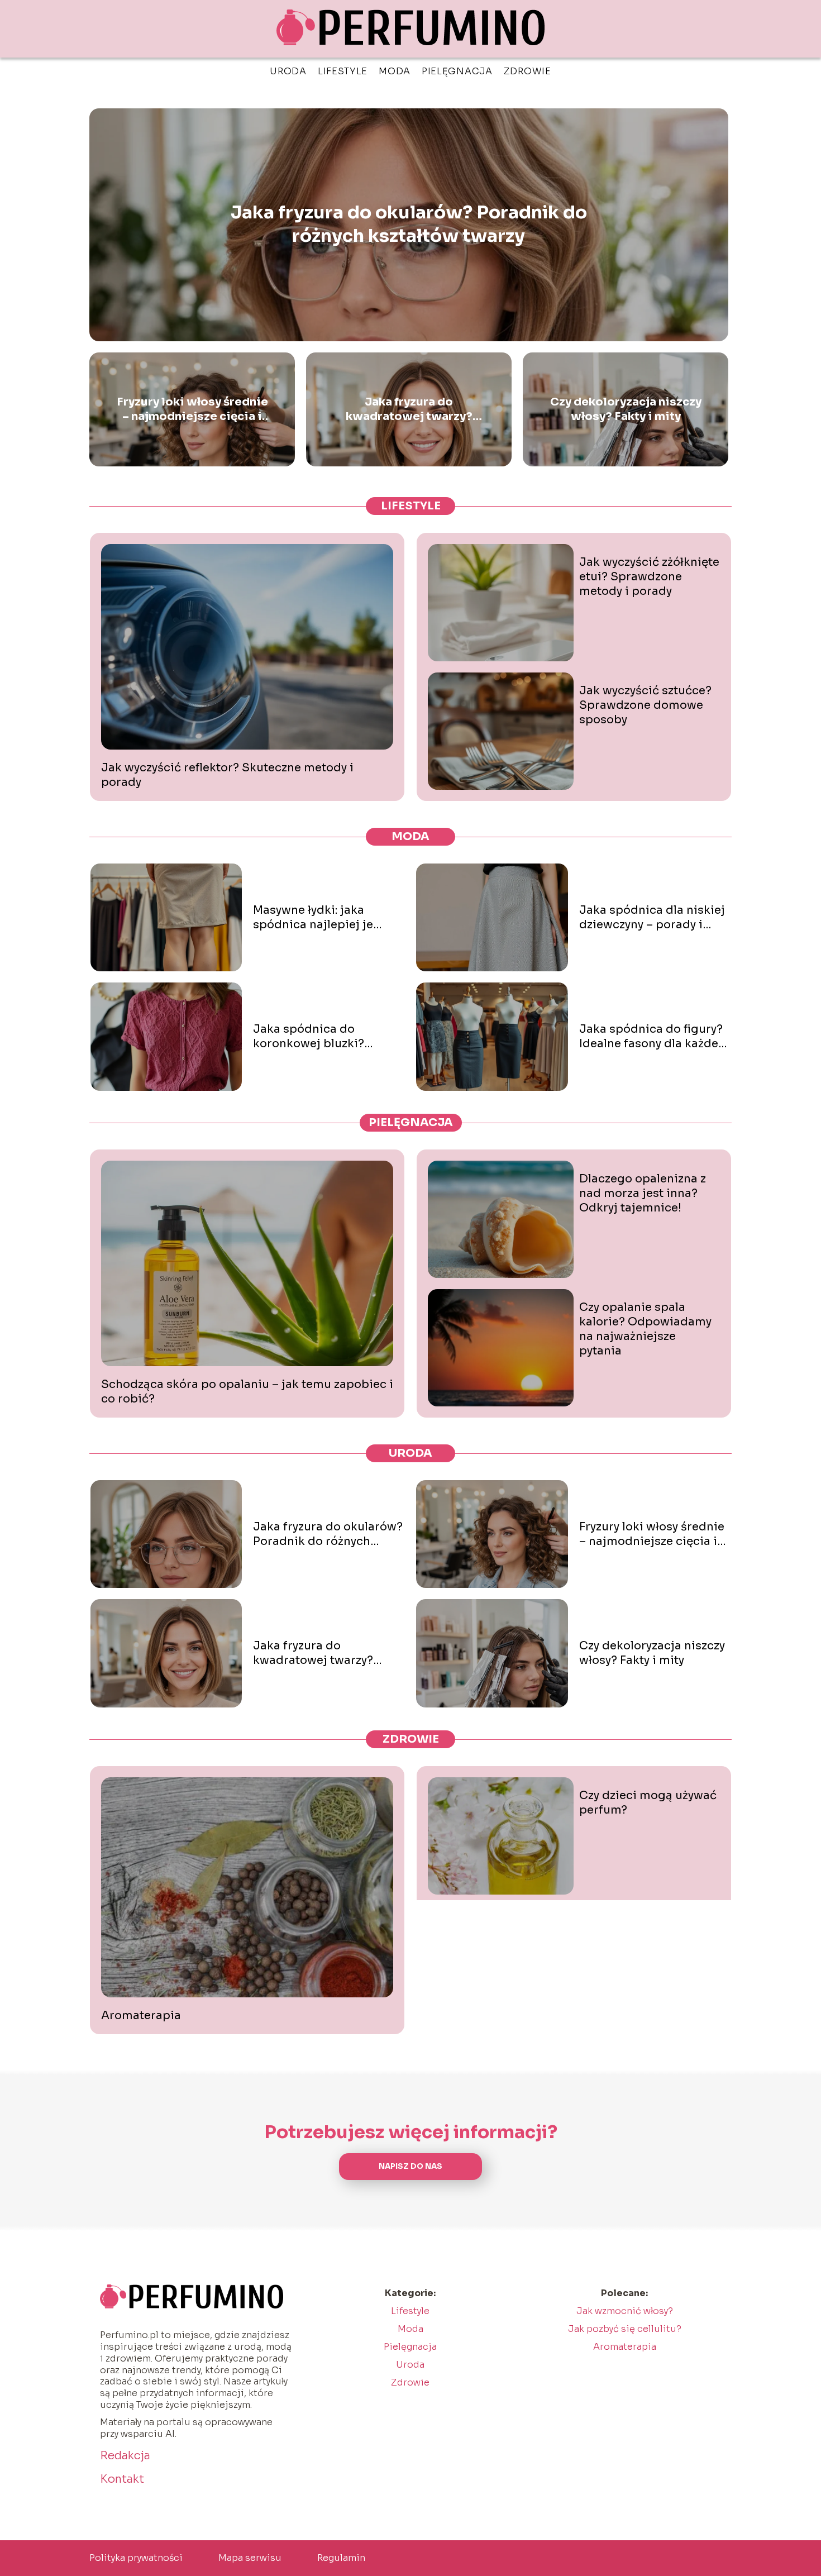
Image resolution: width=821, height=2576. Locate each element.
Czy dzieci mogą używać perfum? (648, 1803)
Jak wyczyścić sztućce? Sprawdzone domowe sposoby (645, 705)
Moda (395, 71)
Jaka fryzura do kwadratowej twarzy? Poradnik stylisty (409, 409)
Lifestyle (343, 71)
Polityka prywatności (136, 2558)
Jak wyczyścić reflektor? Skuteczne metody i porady (227, 775)
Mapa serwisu (250, 2558)
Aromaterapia (141, 2016)
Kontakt (122, 2479)
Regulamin (341, 2558)
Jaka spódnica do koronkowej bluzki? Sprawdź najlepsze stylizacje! (309, 1037)
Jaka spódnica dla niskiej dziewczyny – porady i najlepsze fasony (652, 918)
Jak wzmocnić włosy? (625, 2311)
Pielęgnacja (457, 71)
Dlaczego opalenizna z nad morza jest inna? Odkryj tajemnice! (643, 1193)
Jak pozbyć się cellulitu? (625, 2329)
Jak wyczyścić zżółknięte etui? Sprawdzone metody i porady (649, 577)
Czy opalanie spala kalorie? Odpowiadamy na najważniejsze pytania (645, 1329)
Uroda (288, 71)
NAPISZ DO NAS (410, 2166)
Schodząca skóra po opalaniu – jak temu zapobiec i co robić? (247, 1392)
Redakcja (125, 2456)
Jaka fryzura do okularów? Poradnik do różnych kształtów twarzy (409, 225)
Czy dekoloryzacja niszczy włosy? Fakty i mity (626, 409)
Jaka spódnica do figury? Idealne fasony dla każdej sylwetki (651, 1037)
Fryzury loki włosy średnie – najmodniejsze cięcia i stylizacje (192, 409)
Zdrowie (528, 71)
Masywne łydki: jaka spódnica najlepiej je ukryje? (313, 918)
